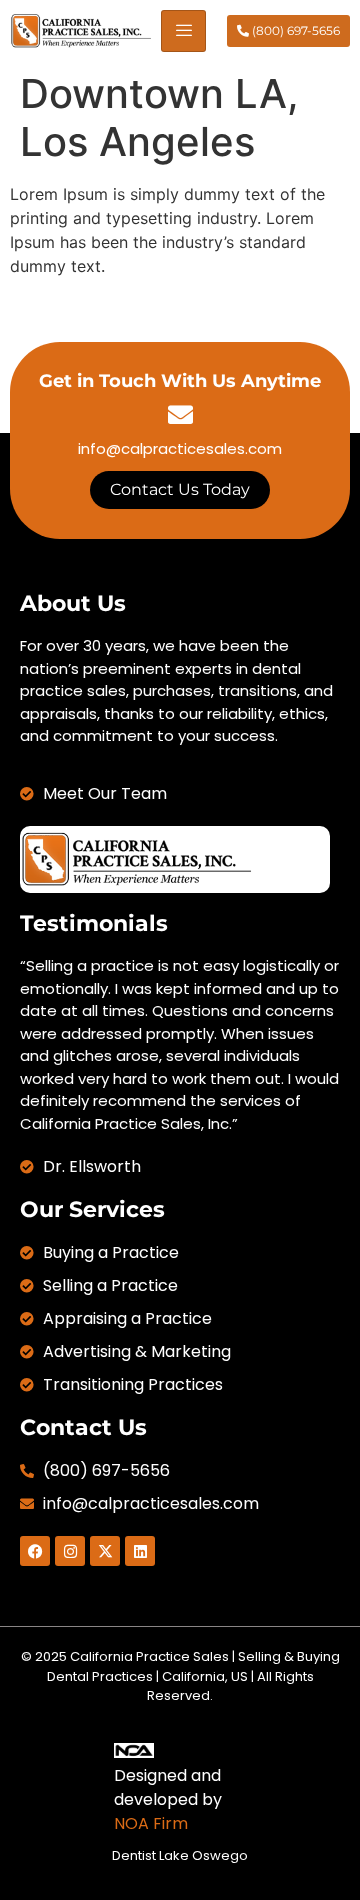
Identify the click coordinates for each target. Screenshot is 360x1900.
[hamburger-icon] (183, 31)
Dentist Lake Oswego (180, 1855)
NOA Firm (151, 1823)
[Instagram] (70, 1551)
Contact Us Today (180, 489)
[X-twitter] (105, 1551)
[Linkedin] (140, 1551)
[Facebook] (35, 1551)
